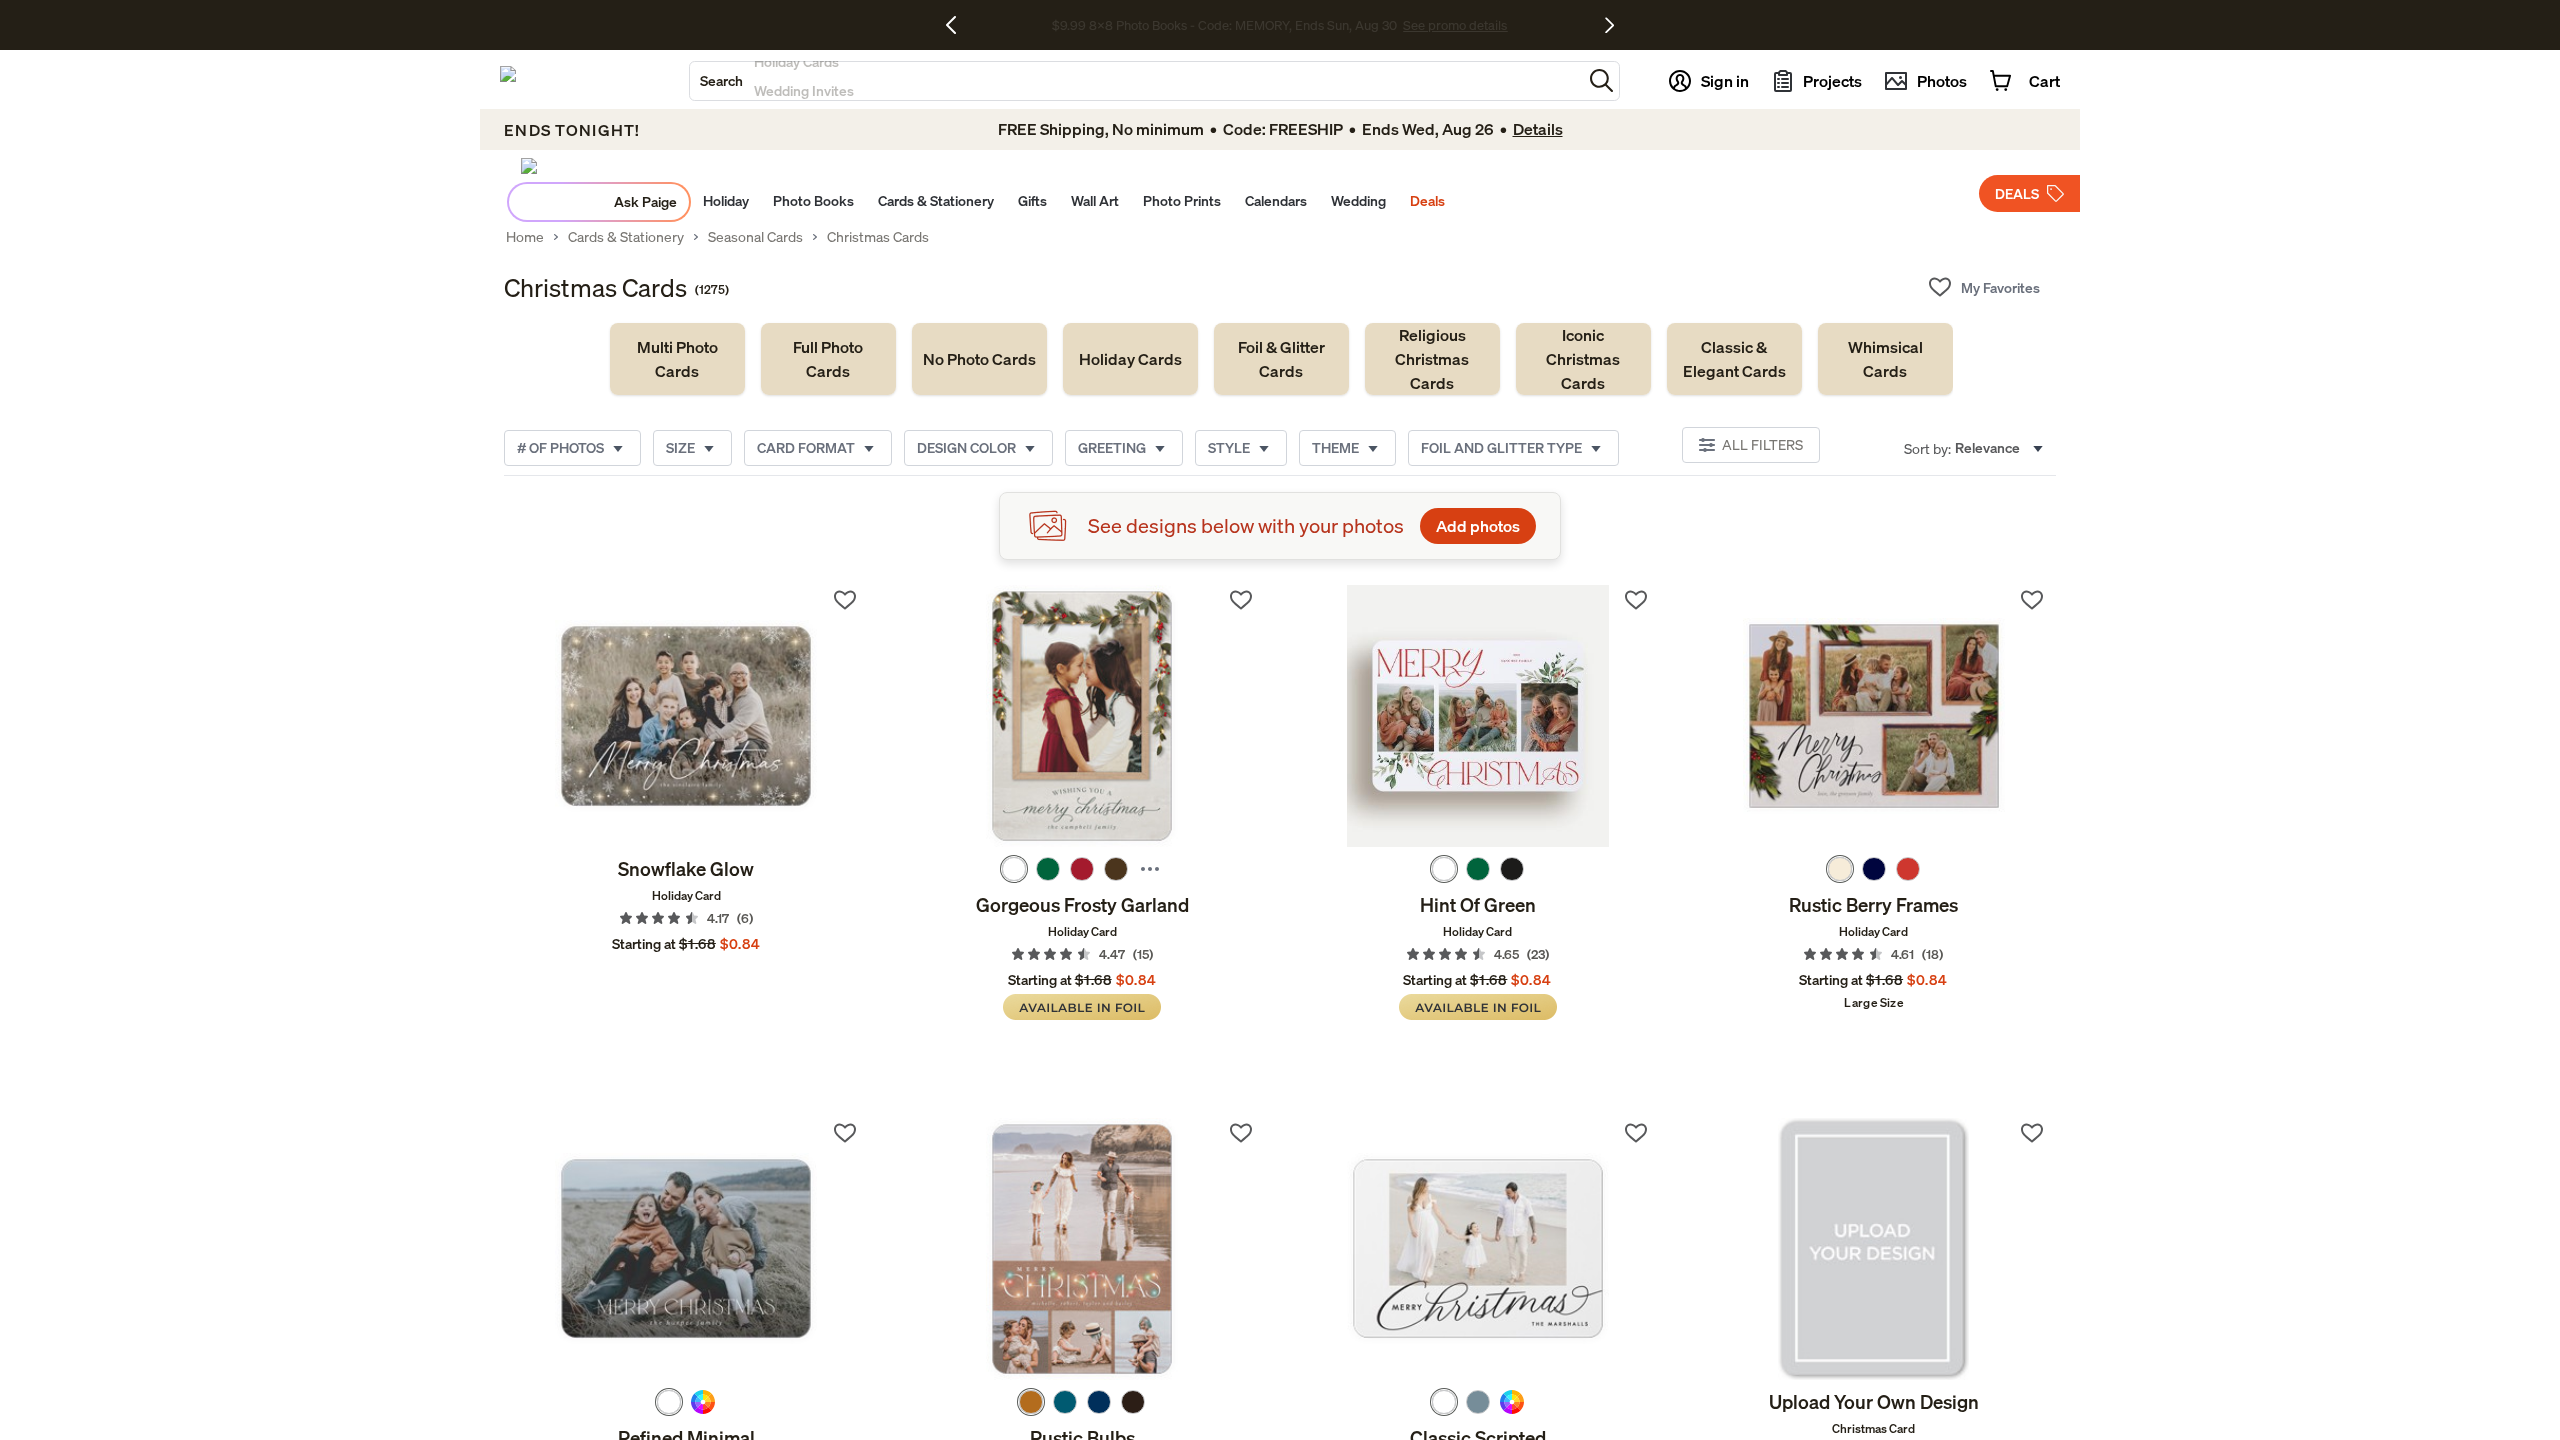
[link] (677, 359)
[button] (1601, 80)
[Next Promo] (1609, 25)
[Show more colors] (1150, 869)
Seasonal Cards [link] (755, 237)
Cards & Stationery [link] (626, 237)
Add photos (1478, 526)
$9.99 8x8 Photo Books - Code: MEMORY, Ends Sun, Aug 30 (1224, 25)
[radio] (1014, 869)
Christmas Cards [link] (878, 237)
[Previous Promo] (958, 25)
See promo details (1455, 25)
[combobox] (1136, 81)
